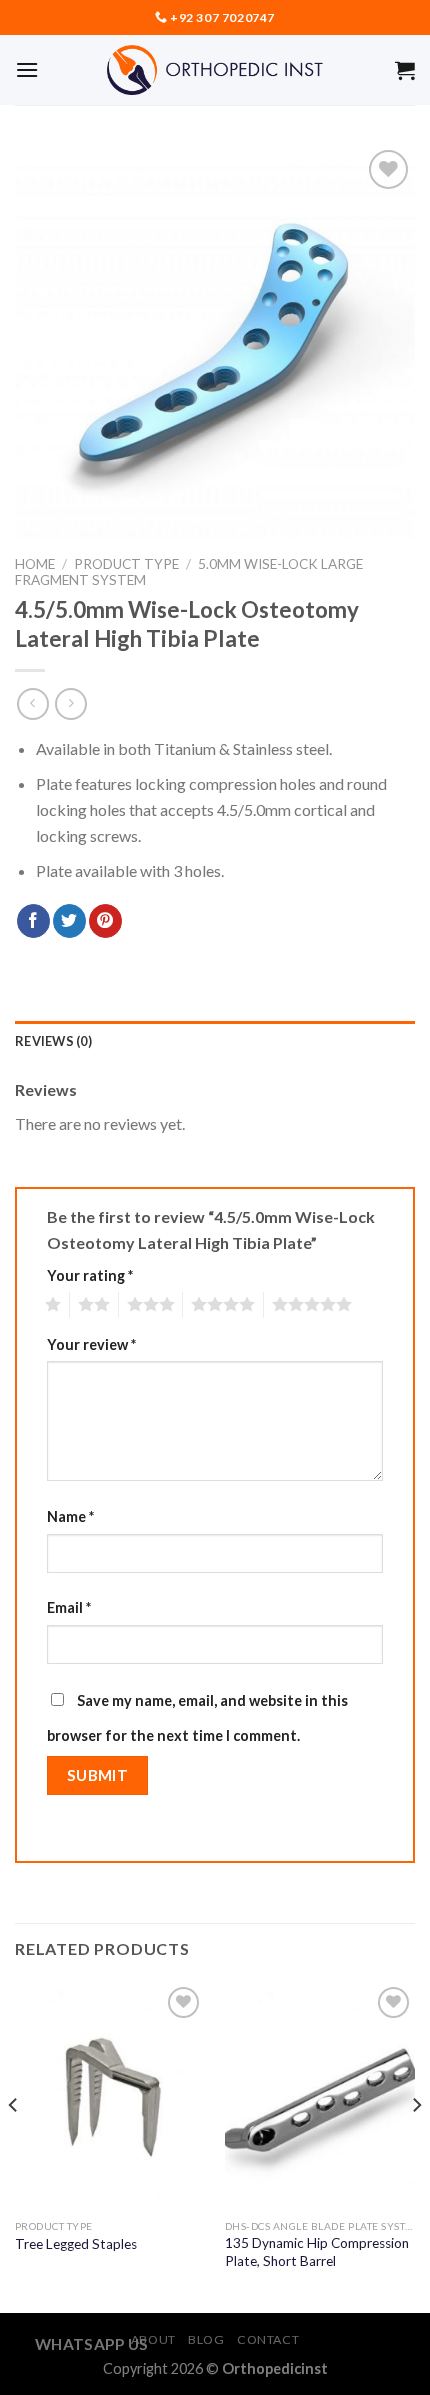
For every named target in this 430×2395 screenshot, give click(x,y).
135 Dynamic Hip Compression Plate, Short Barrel (317, 2252)
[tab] (215, 1041)
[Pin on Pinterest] (105, 921)
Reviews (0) (53, 1041)
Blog (206, 2339)
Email (69, 1607)
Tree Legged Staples (76, 2244)
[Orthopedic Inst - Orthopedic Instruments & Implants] (215, 70)
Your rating (90, 1275)
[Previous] (14, 2145)
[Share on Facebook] (33, 921)
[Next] (416, 2145)
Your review (91, 1344)
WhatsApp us (92, 2344)
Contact (268, 2339)
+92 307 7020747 (222, 17)
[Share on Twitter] (69, 921)
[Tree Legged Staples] (110, 2096)
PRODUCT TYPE (126, 564)
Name (70, 1516)
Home (35, 564)
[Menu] (27, 69)
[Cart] (405, 70)
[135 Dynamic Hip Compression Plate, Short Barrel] (320, 2096)
